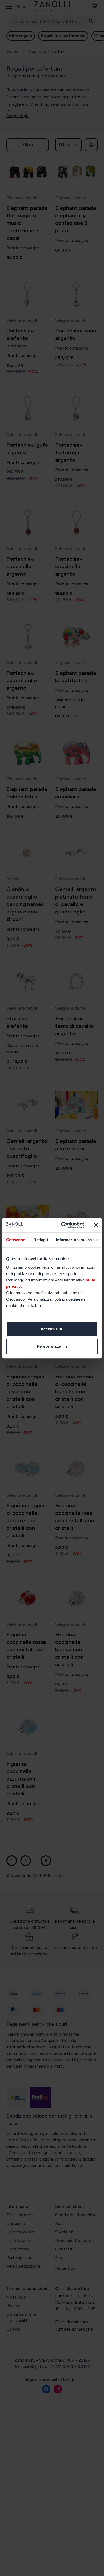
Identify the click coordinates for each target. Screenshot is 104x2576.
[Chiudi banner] (96, 1225)
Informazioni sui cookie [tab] (78, 1240)
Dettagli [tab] (41, 1240)
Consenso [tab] (16, 1240)
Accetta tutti (52, 1329)
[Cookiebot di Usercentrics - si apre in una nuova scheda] (63, 1225)
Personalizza (49, 1346)
